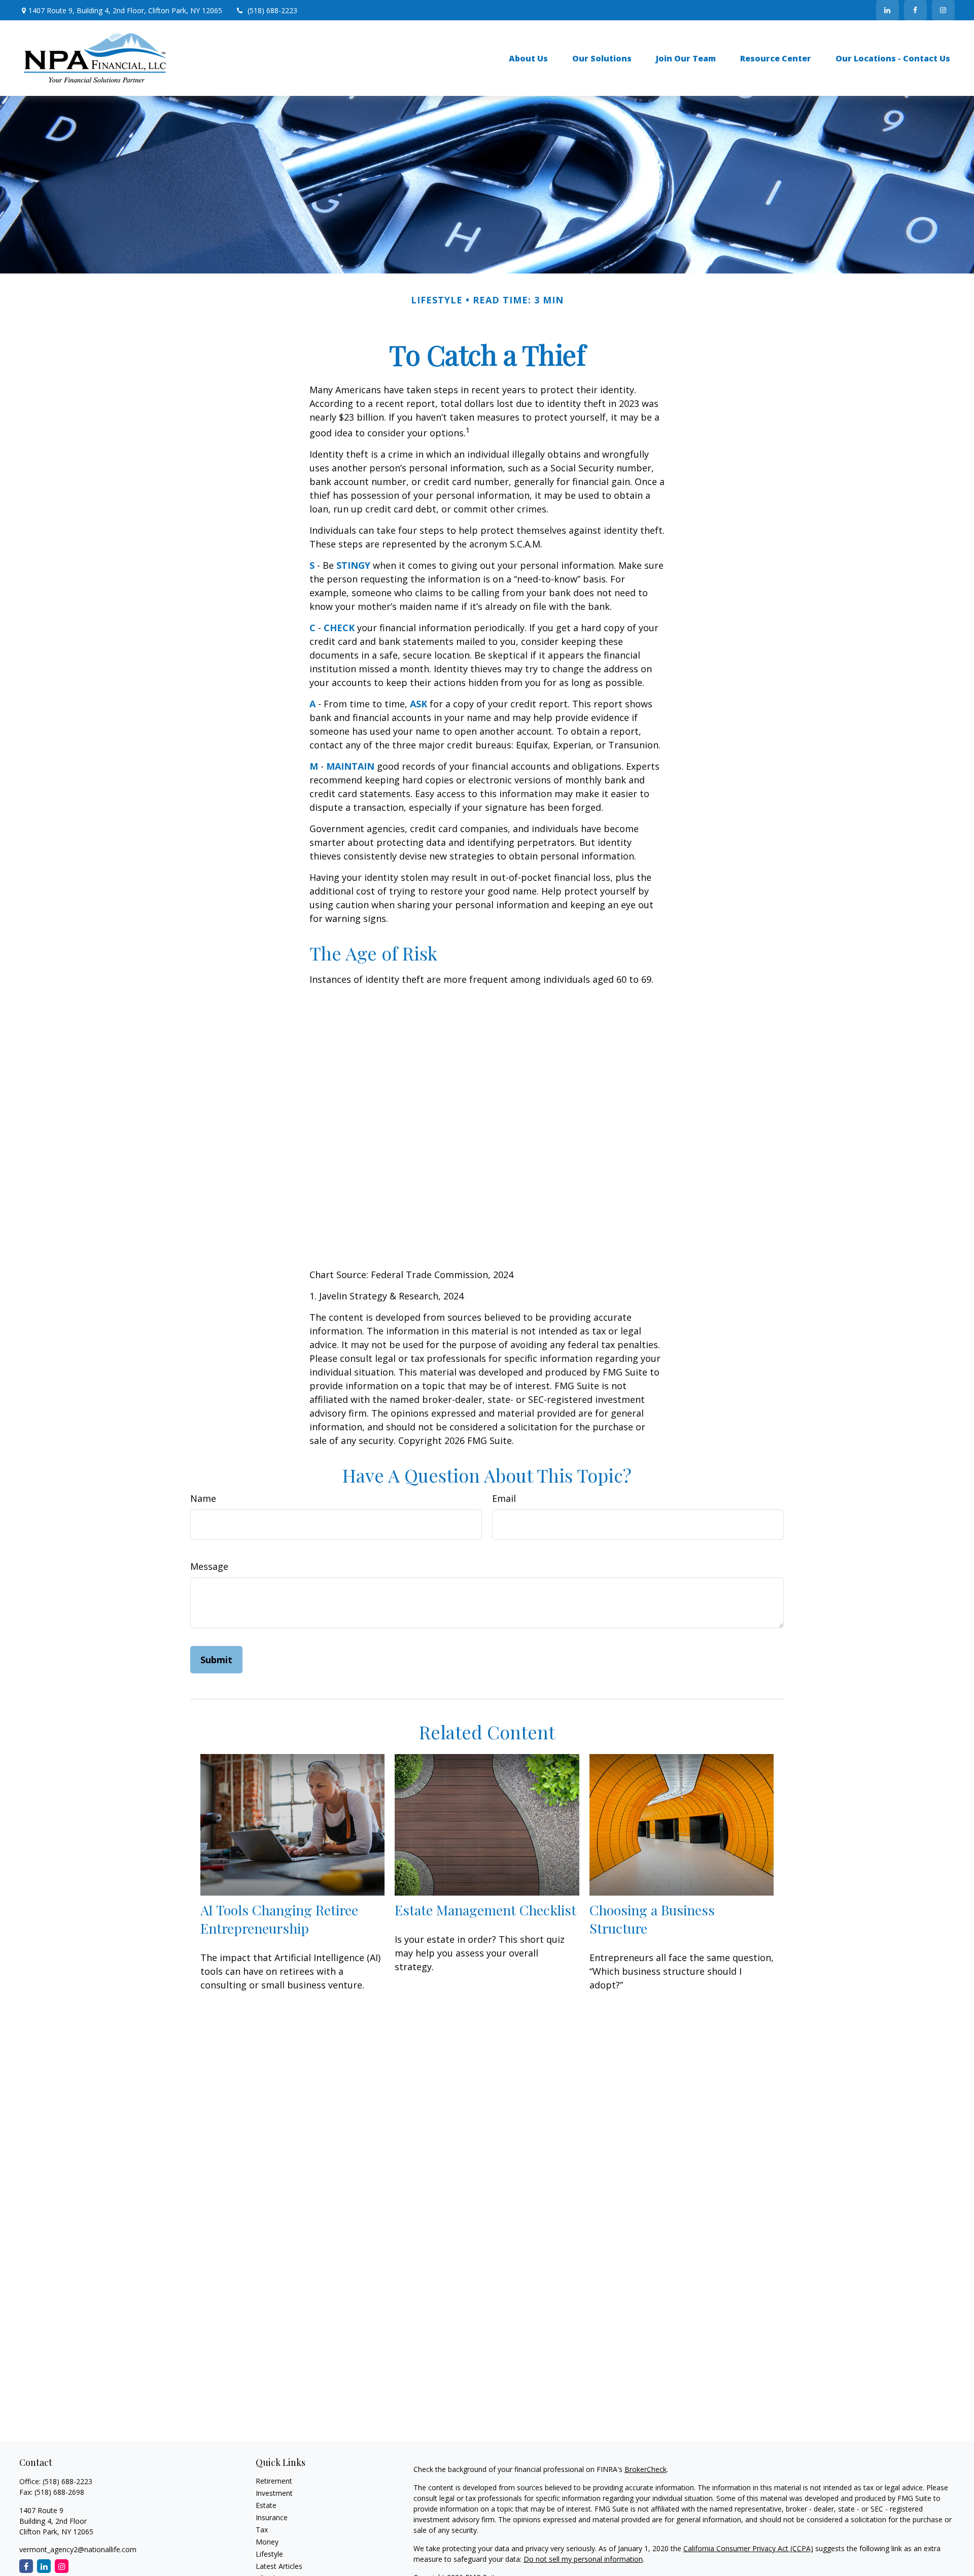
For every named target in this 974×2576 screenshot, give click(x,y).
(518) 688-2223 (272, 10)
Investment (274, 2493)
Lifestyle (269, 2554)
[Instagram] (943, 10)
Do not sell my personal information (583, 2559)
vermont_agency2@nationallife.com (78, 2549)
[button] (528, 58)
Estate (266, 2505)
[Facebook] (915, 10)
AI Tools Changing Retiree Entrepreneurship (279, 1919)
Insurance (272, 2517)
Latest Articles (279, 2566)
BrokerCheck (646, 2469)
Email (504, 1498)
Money (267, 2542)
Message (209, 1566)
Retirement (274, 2481)
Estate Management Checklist (485, 1910)
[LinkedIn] (888, 10)
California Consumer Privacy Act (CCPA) (748, 2548)
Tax (262, 2530)
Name (203, 1498)
